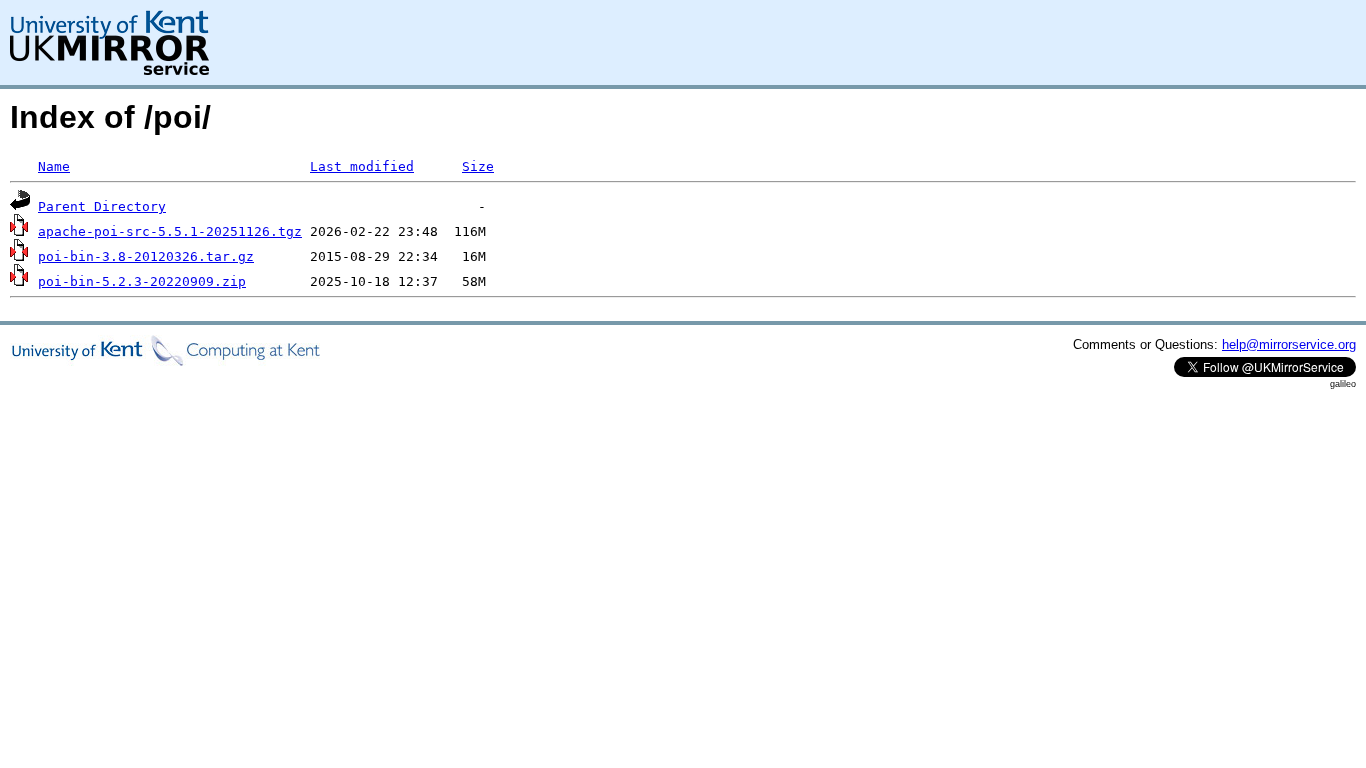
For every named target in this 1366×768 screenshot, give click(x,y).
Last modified (362, 166)
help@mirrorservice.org (1289, 344)
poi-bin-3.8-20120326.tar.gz (146, 256)
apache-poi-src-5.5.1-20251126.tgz (170, 231)
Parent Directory (102, 206)
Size (478, 166)
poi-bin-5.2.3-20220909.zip (142, 281)
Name (54, 166)
